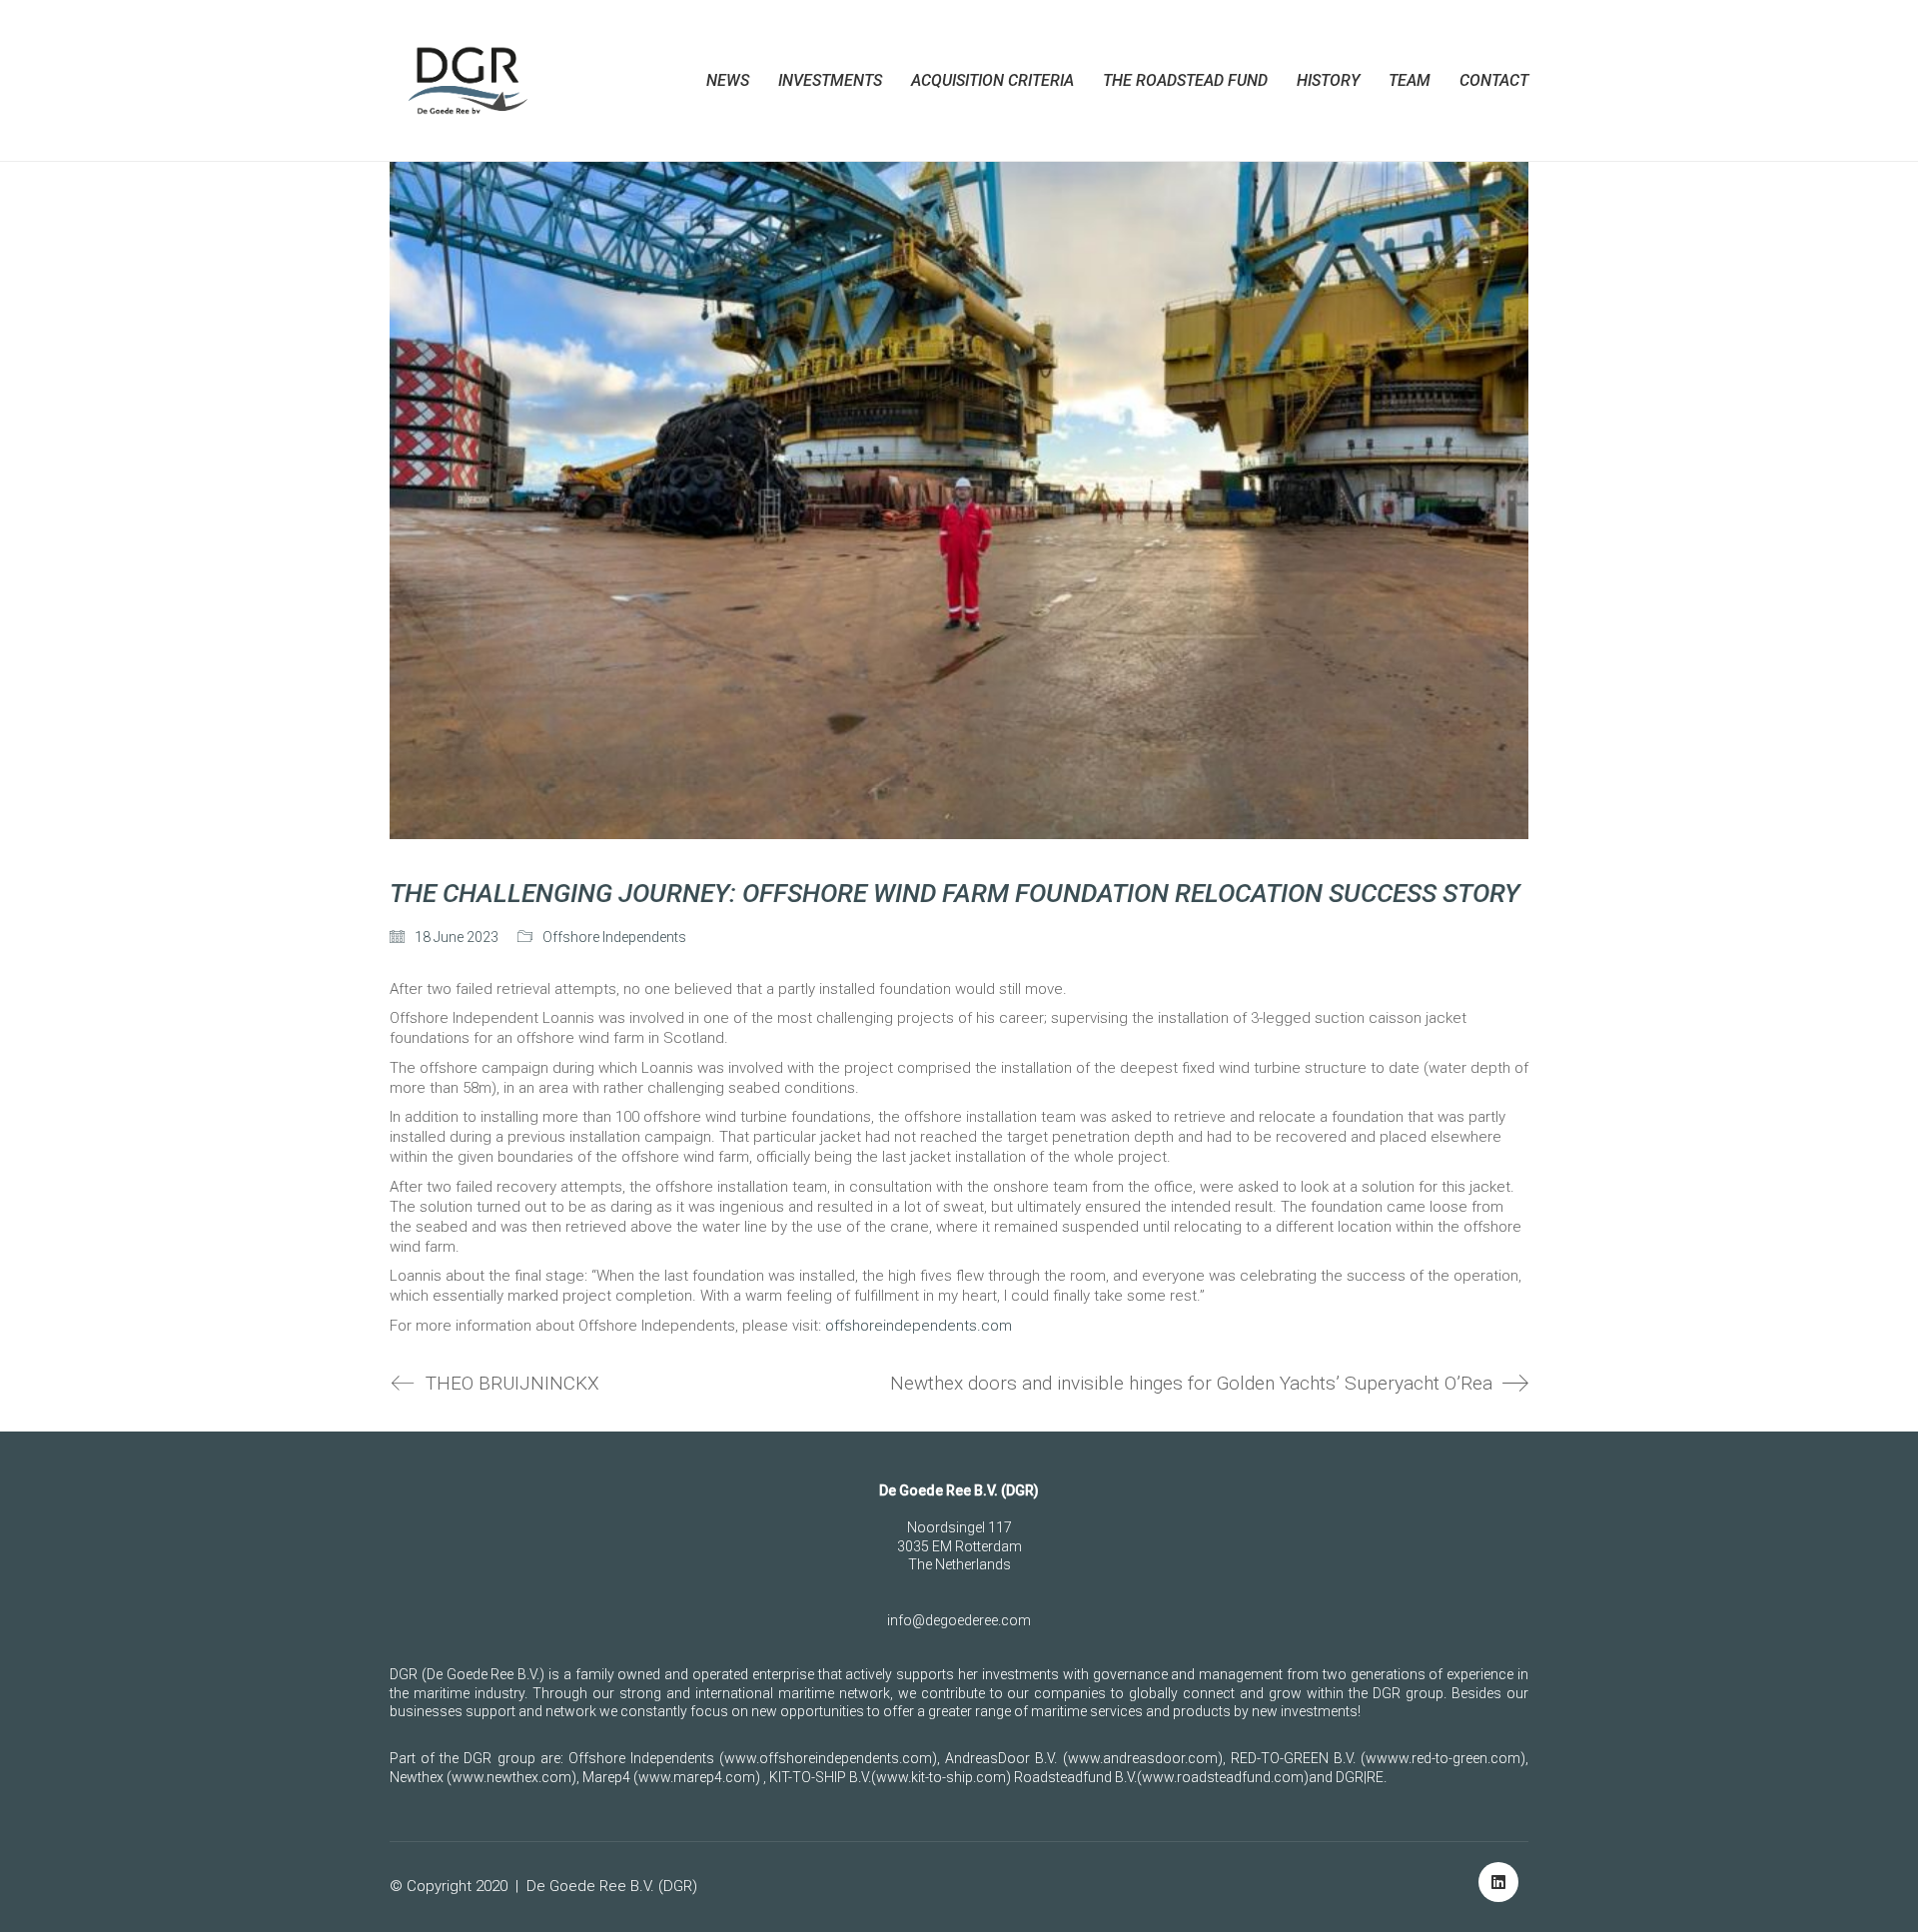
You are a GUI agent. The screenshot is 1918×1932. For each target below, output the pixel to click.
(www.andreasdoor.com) (1143, 1758)
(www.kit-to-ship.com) (941, 1777)
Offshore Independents (614, 937)
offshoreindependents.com (919, 1326)
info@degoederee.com (959, 1620)
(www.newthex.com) (511, 1777)
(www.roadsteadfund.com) (1223, 1777)
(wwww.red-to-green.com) (1443, 1758)
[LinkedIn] (1498, 1882)
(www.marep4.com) (697, 1777)
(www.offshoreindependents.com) (828, 1758)
